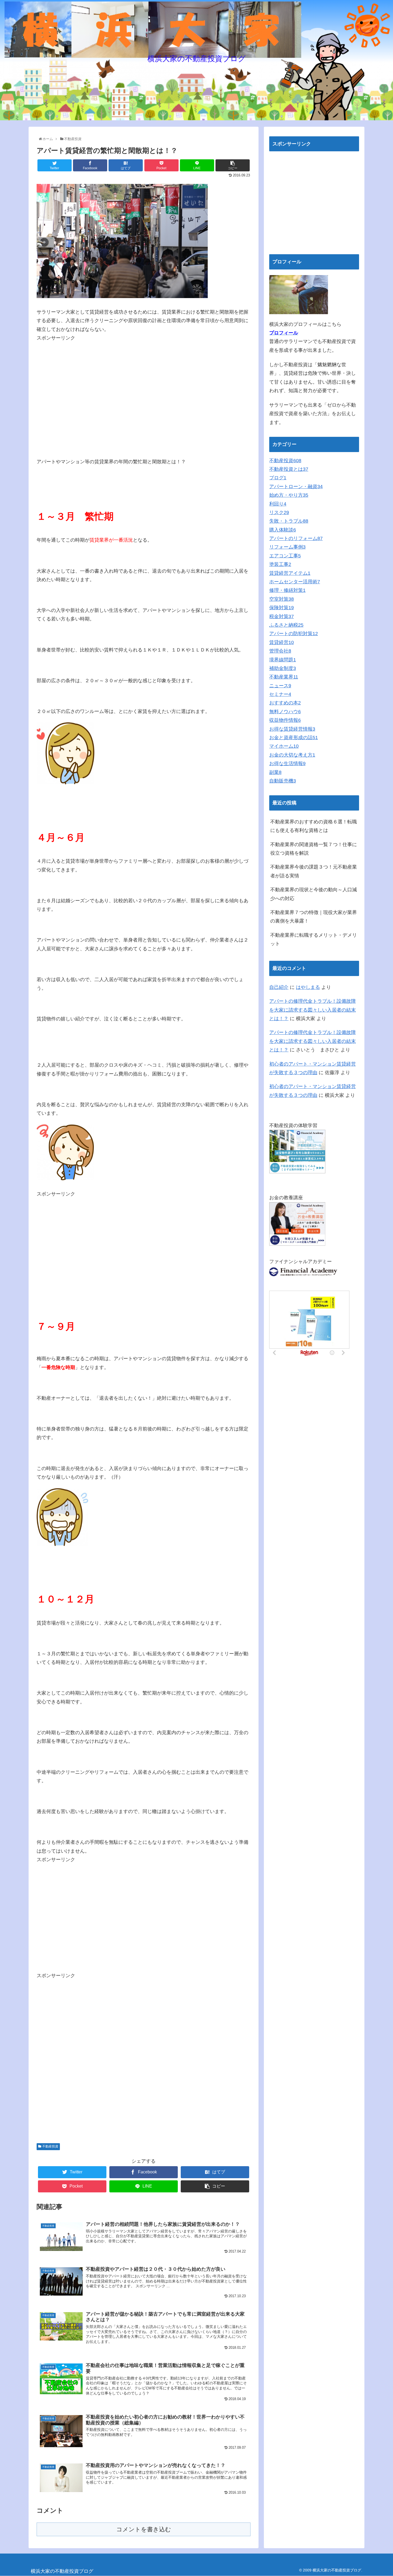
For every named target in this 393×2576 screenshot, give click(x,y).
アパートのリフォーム (296, 538)
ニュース (280, 686)
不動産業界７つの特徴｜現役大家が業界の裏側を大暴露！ (314, 917)
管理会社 (280, 651)
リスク (279, 512)
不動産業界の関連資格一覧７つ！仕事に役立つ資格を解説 (314, 849)
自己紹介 (279, 987)
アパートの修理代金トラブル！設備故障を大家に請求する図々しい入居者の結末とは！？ (313, 1010)
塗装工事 (280, 564)
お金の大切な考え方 (292, 755)
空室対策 (282, 599)
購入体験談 (283, 530)
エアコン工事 (285, 556)
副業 (275, 772)
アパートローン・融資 (296, 487)
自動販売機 (283, 781)
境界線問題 (283, 660)
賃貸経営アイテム (290, 573)
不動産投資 (50, 2146)
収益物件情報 (285, 720)
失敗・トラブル (289, 521)
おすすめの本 (285, 703)
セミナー (280, 694)
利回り (278, 504)
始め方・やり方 (289, 495)
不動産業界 (284, 677)
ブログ (278, 478)
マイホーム (284, 746)
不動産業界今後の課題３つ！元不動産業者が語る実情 (314, 871)
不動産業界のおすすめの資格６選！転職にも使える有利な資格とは (314, 826)
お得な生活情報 (287, 763)
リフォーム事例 (287, 547)
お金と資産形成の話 (294, 738)
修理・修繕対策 (287, 590)
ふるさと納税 (286, 625)
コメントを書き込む (144, 2529)
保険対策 (282, 608)
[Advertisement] (82, 380)
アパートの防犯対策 (294, 634)
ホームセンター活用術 (295, 582)
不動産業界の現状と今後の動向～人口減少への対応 (314, 894)
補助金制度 (283, 668)
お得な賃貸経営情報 (292, 729)
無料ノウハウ (285, 712)
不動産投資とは (289, 469)
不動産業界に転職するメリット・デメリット (314, 939)
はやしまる (308, 987)
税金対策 (282, 616)
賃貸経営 (282, 642)
